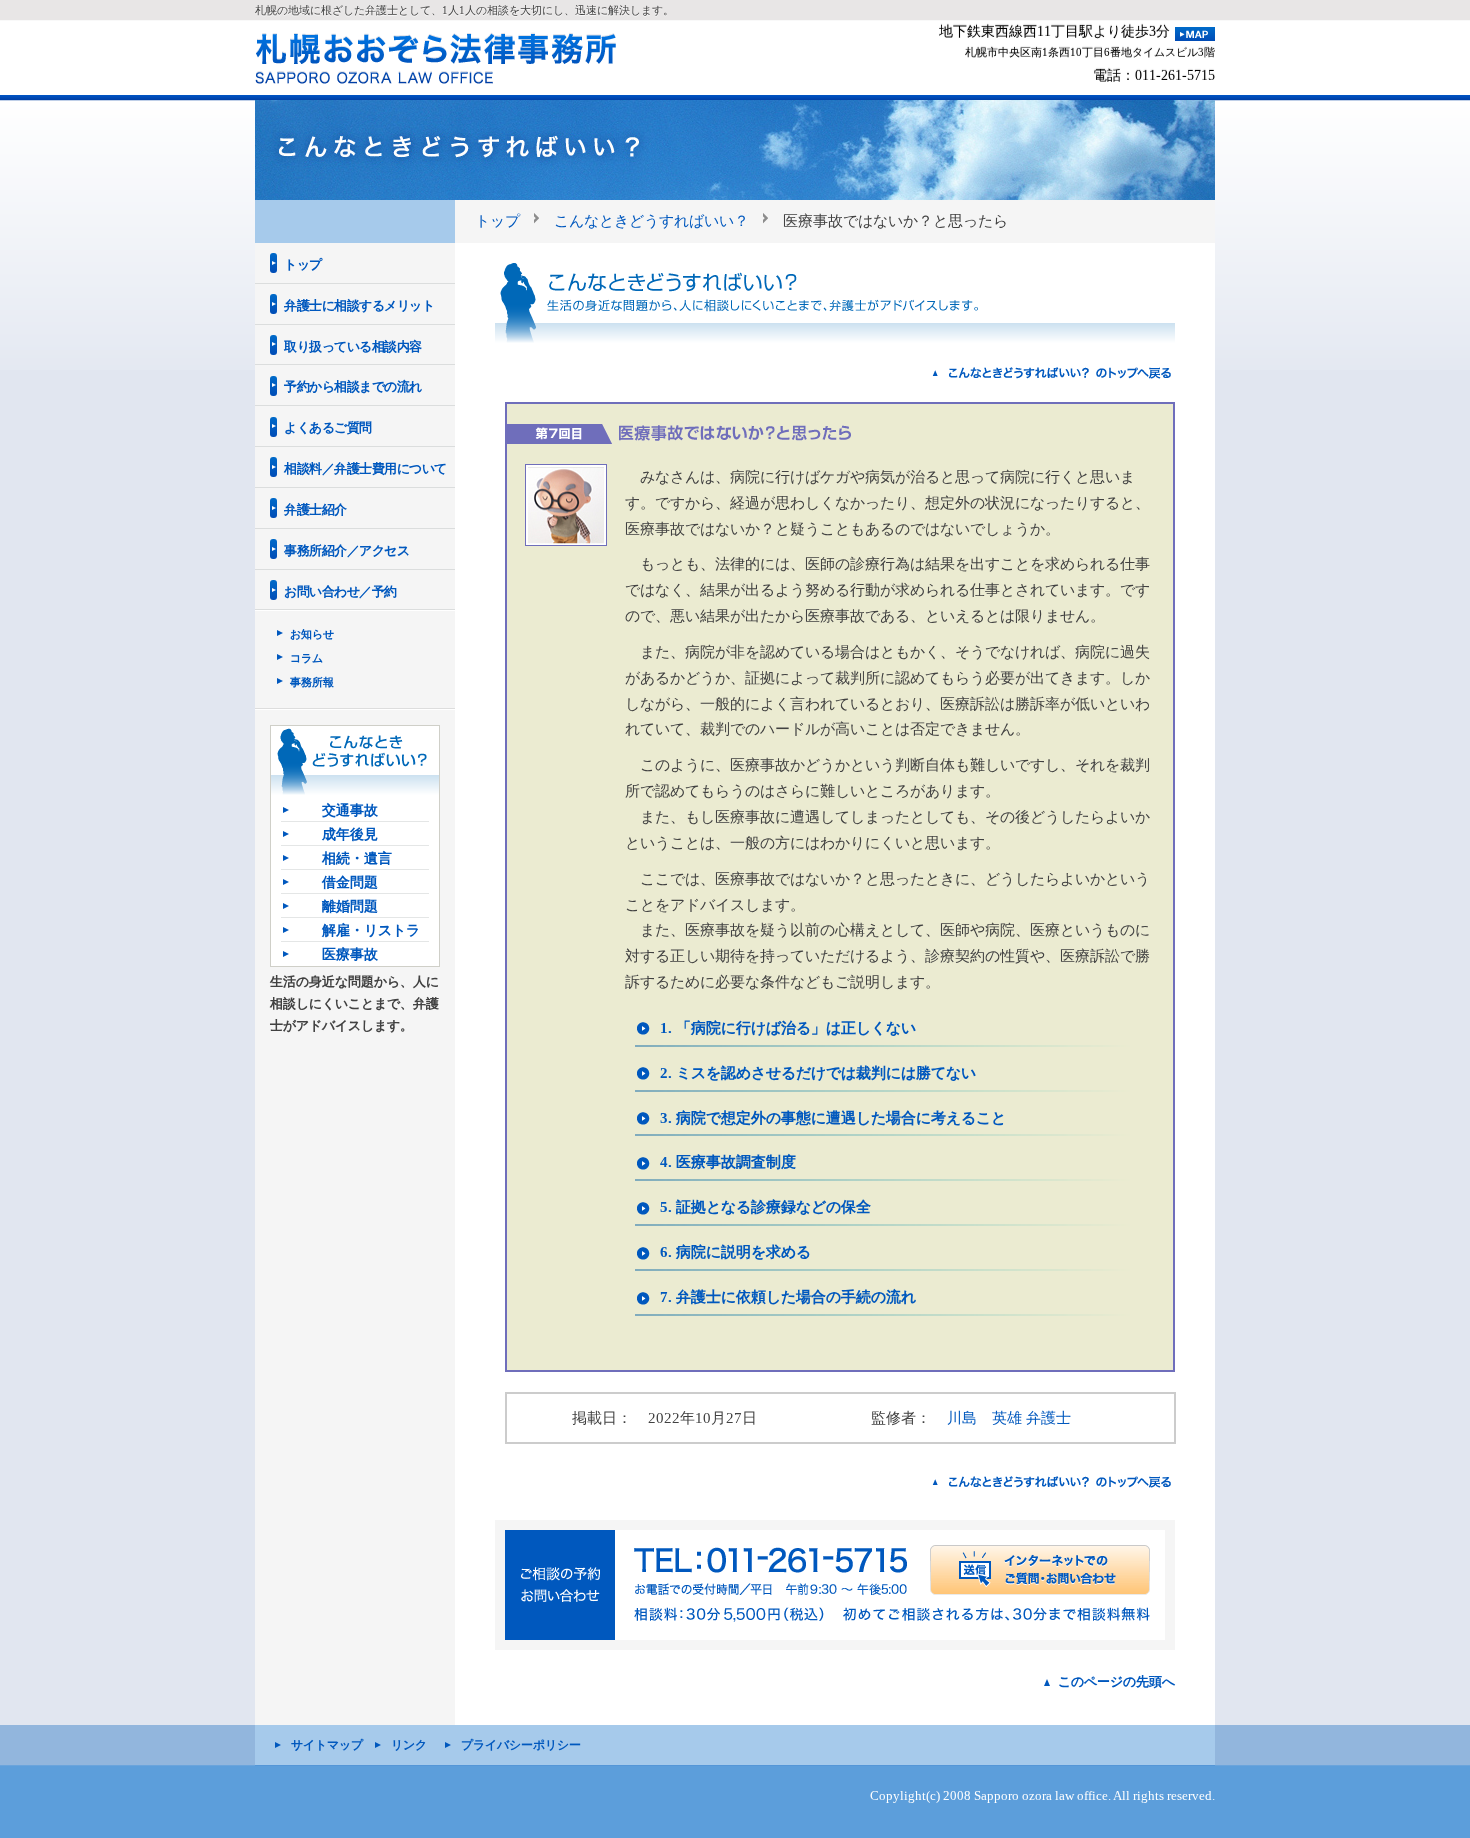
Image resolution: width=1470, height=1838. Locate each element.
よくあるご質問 (328, 427)
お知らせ (312, 634)
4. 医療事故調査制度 (728, 1161)
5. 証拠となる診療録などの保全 (765, 1206)
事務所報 (312, 682)
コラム (306, 658)
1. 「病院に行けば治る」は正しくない (788, 1027)
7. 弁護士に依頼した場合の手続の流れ (788, 1296)
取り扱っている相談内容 (353, 346)
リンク (409, 1745)
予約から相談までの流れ (353, 386)
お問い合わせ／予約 (340, 591)
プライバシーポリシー (521, 1745)
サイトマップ (327, 1745)
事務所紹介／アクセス (346, 550)
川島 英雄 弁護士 (1009, 1417)
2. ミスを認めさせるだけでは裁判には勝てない (818, 1072)
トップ (497, 220)
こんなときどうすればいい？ (651, 220)
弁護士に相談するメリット (359, 305)
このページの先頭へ (1116, 1681)
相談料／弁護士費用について (365, 468)
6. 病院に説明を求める (735, 1251)
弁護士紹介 (315, 509)
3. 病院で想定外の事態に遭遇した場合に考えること (833, 1117)
